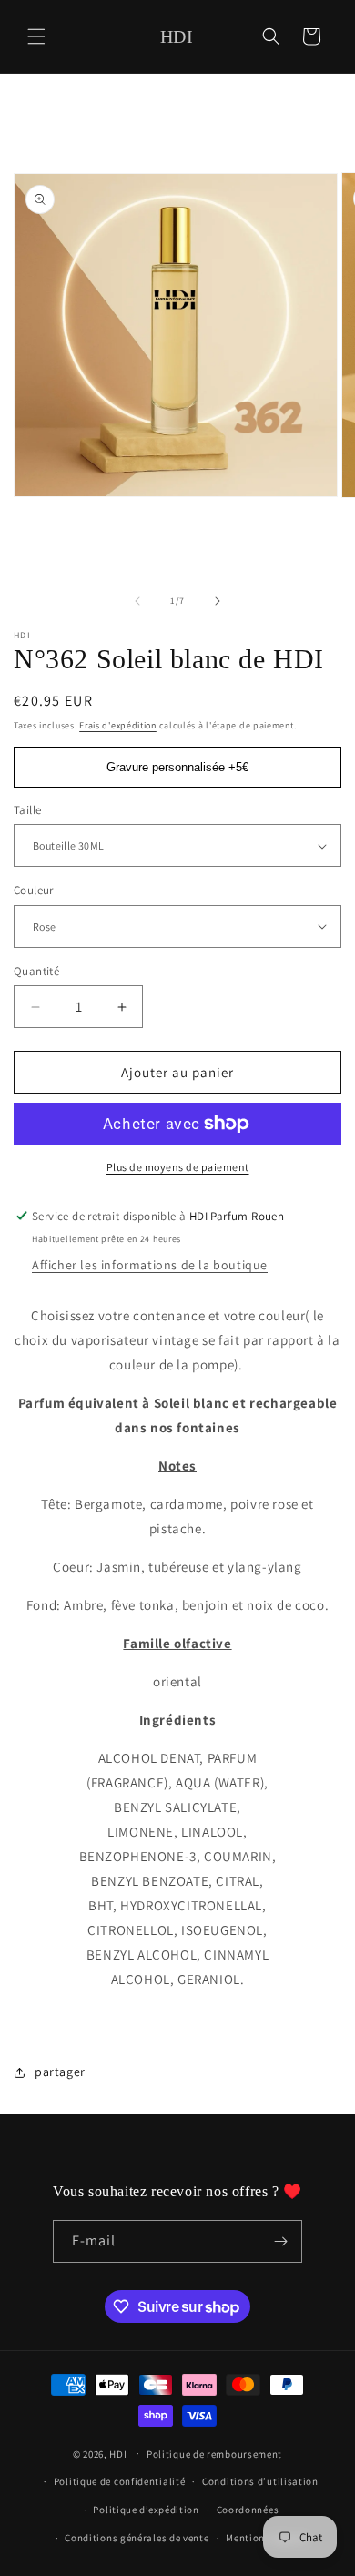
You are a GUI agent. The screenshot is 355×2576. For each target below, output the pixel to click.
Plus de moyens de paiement (178, 1167)
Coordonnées (248, 2510)
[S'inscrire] (281, 2241)
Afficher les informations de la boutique (150, 1265)
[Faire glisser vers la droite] (218, 601)
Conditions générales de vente (137, 2538)
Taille (27, 810)
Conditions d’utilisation (260, 2481)
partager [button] (60, 2072)
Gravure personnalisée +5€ (177, 767)
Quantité (36, 971)
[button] (36, 36)
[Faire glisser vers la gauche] (137, 601)
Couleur (34, 890)
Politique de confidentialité (120, 2481)
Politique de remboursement (214, 2454)
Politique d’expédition (146, 2510)
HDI (118, 2453)
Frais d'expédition (118, 725)
